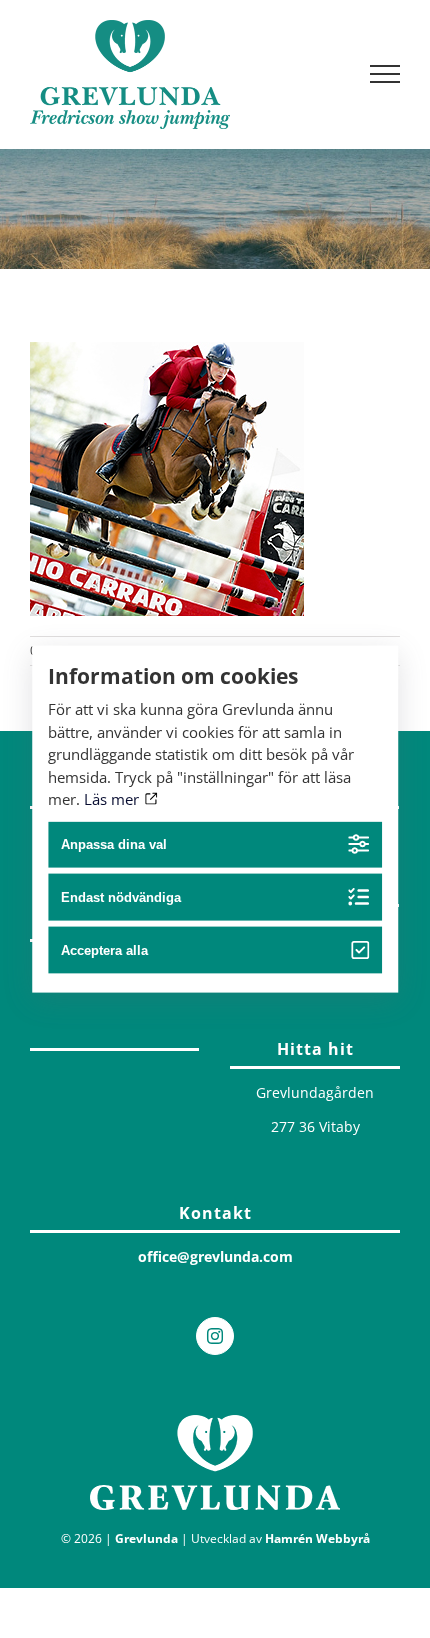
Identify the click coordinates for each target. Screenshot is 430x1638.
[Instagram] (215, 1336)
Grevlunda (146, 1538)
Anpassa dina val (114, 844)
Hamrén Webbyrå (317, 1538)
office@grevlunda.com (215, 1256)
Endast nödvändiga (121, 897)
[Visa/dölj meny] (385, 74)
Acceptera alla (104, 950)
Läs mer (113, 799)
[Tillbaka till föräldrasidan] (114, 1044)
